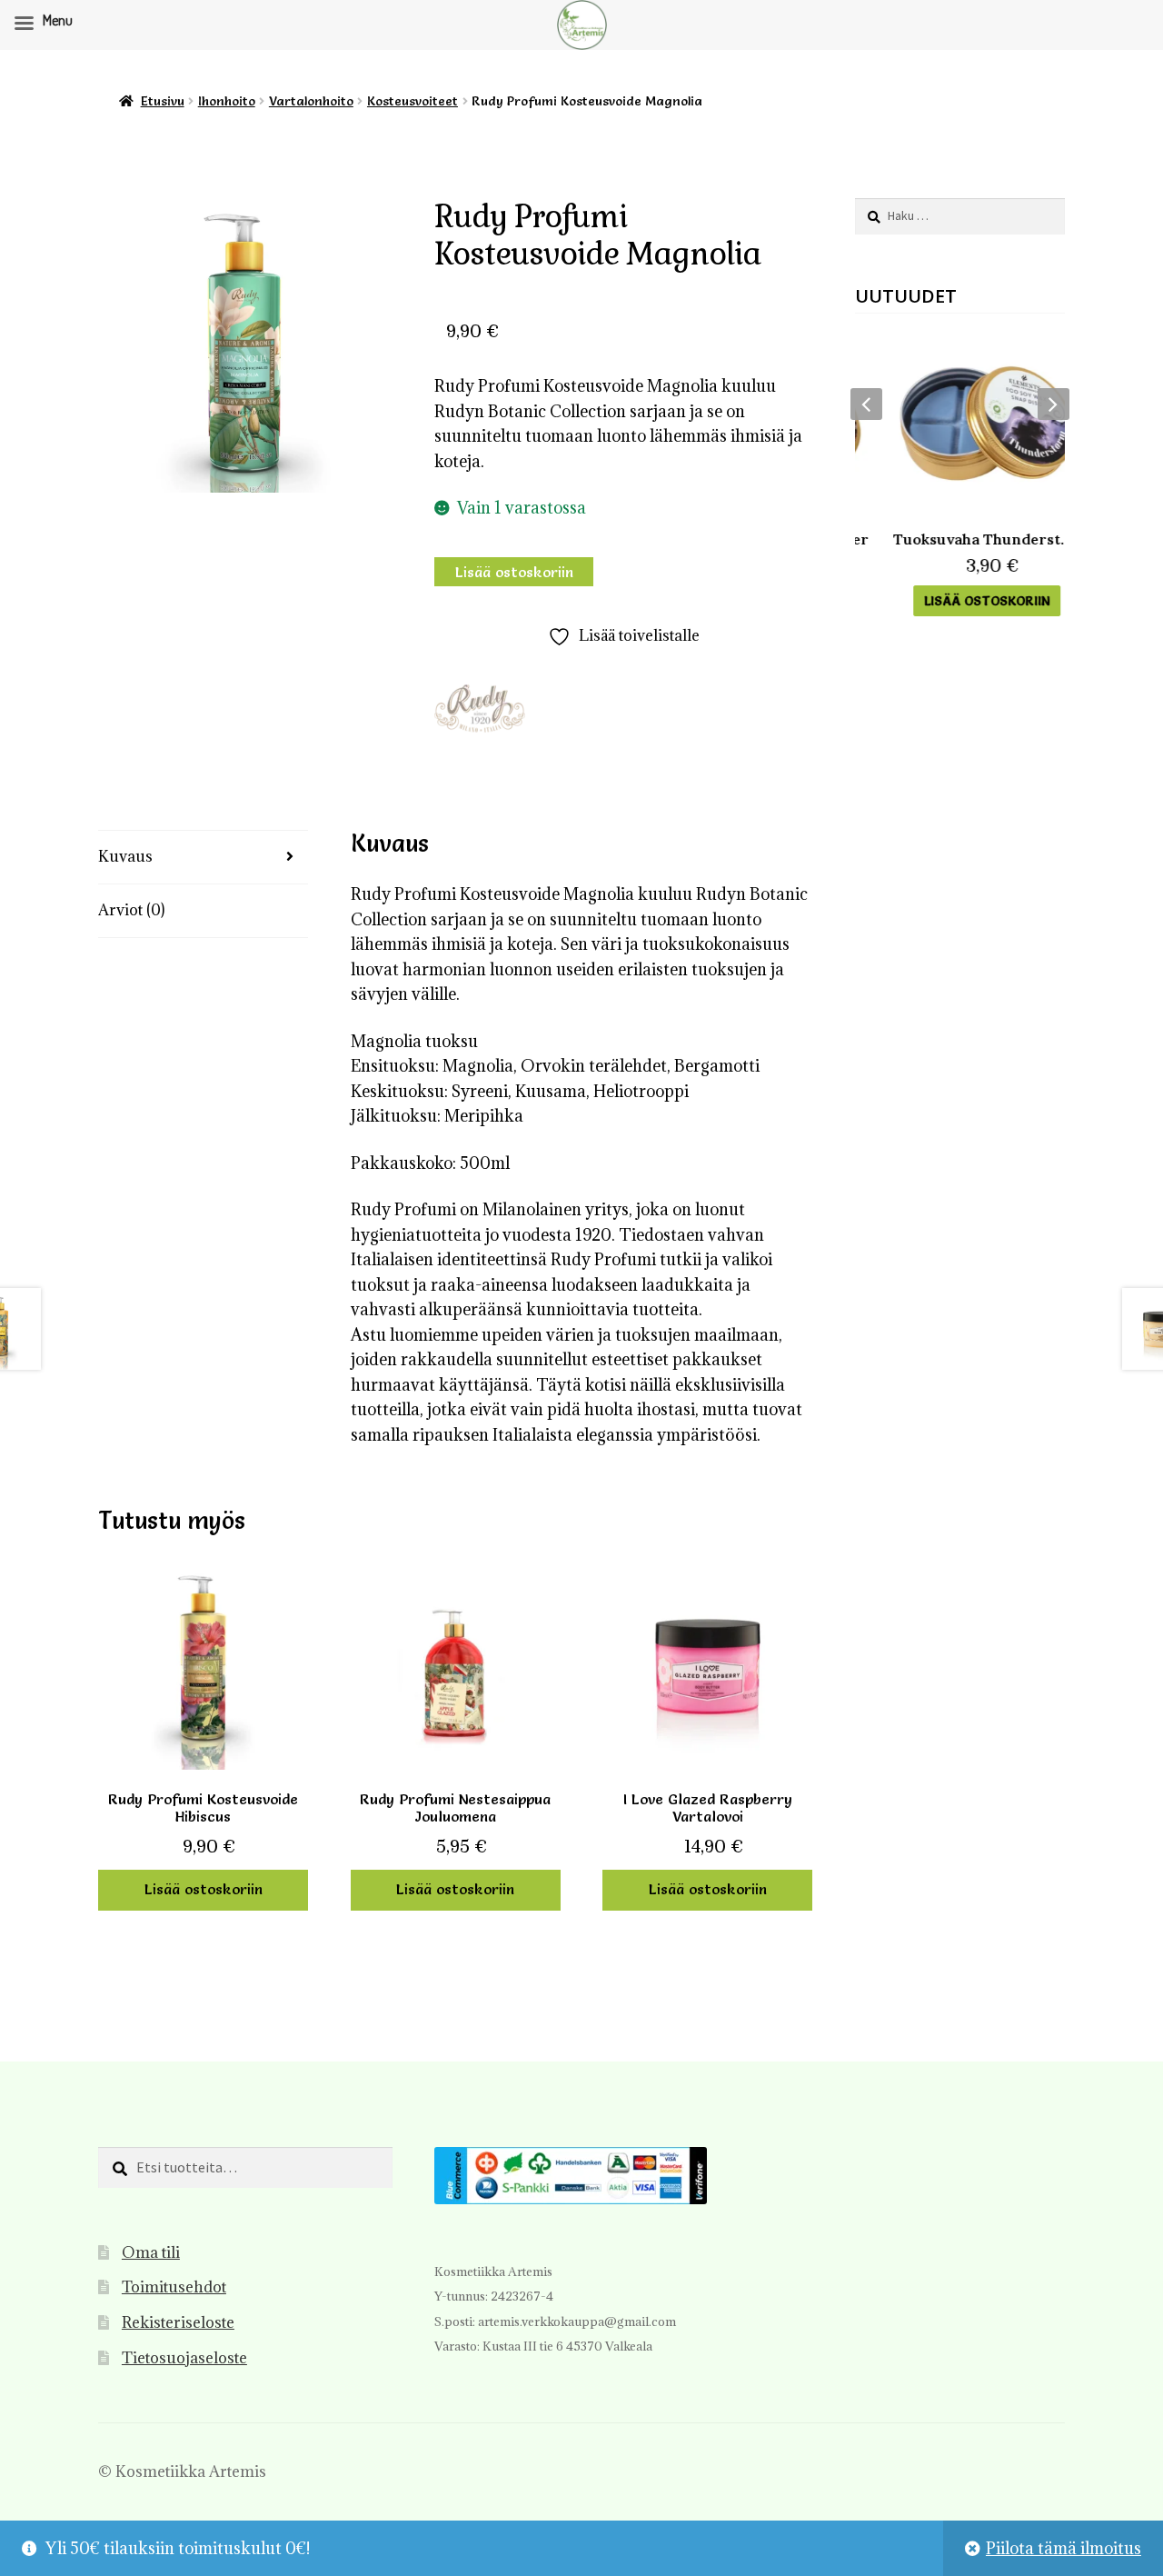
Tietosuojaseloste (184, 2358)
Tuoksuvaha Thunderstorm (960, 539)
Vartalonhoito (311, 101)
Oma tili (151, 2252)
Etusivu (163, 101)
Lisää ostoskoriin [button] (204, 1889)
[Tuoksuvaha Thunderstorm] (960, 423)
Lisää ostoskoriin (514, 572)
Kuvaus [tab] (125, 856)
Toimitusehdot (174, 2287)
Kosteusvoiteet (413, 101)
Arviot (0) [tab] (131, 910)
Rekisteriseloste (178, 2322)
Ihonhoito (227, 101)
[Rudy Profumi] (480, 708)
